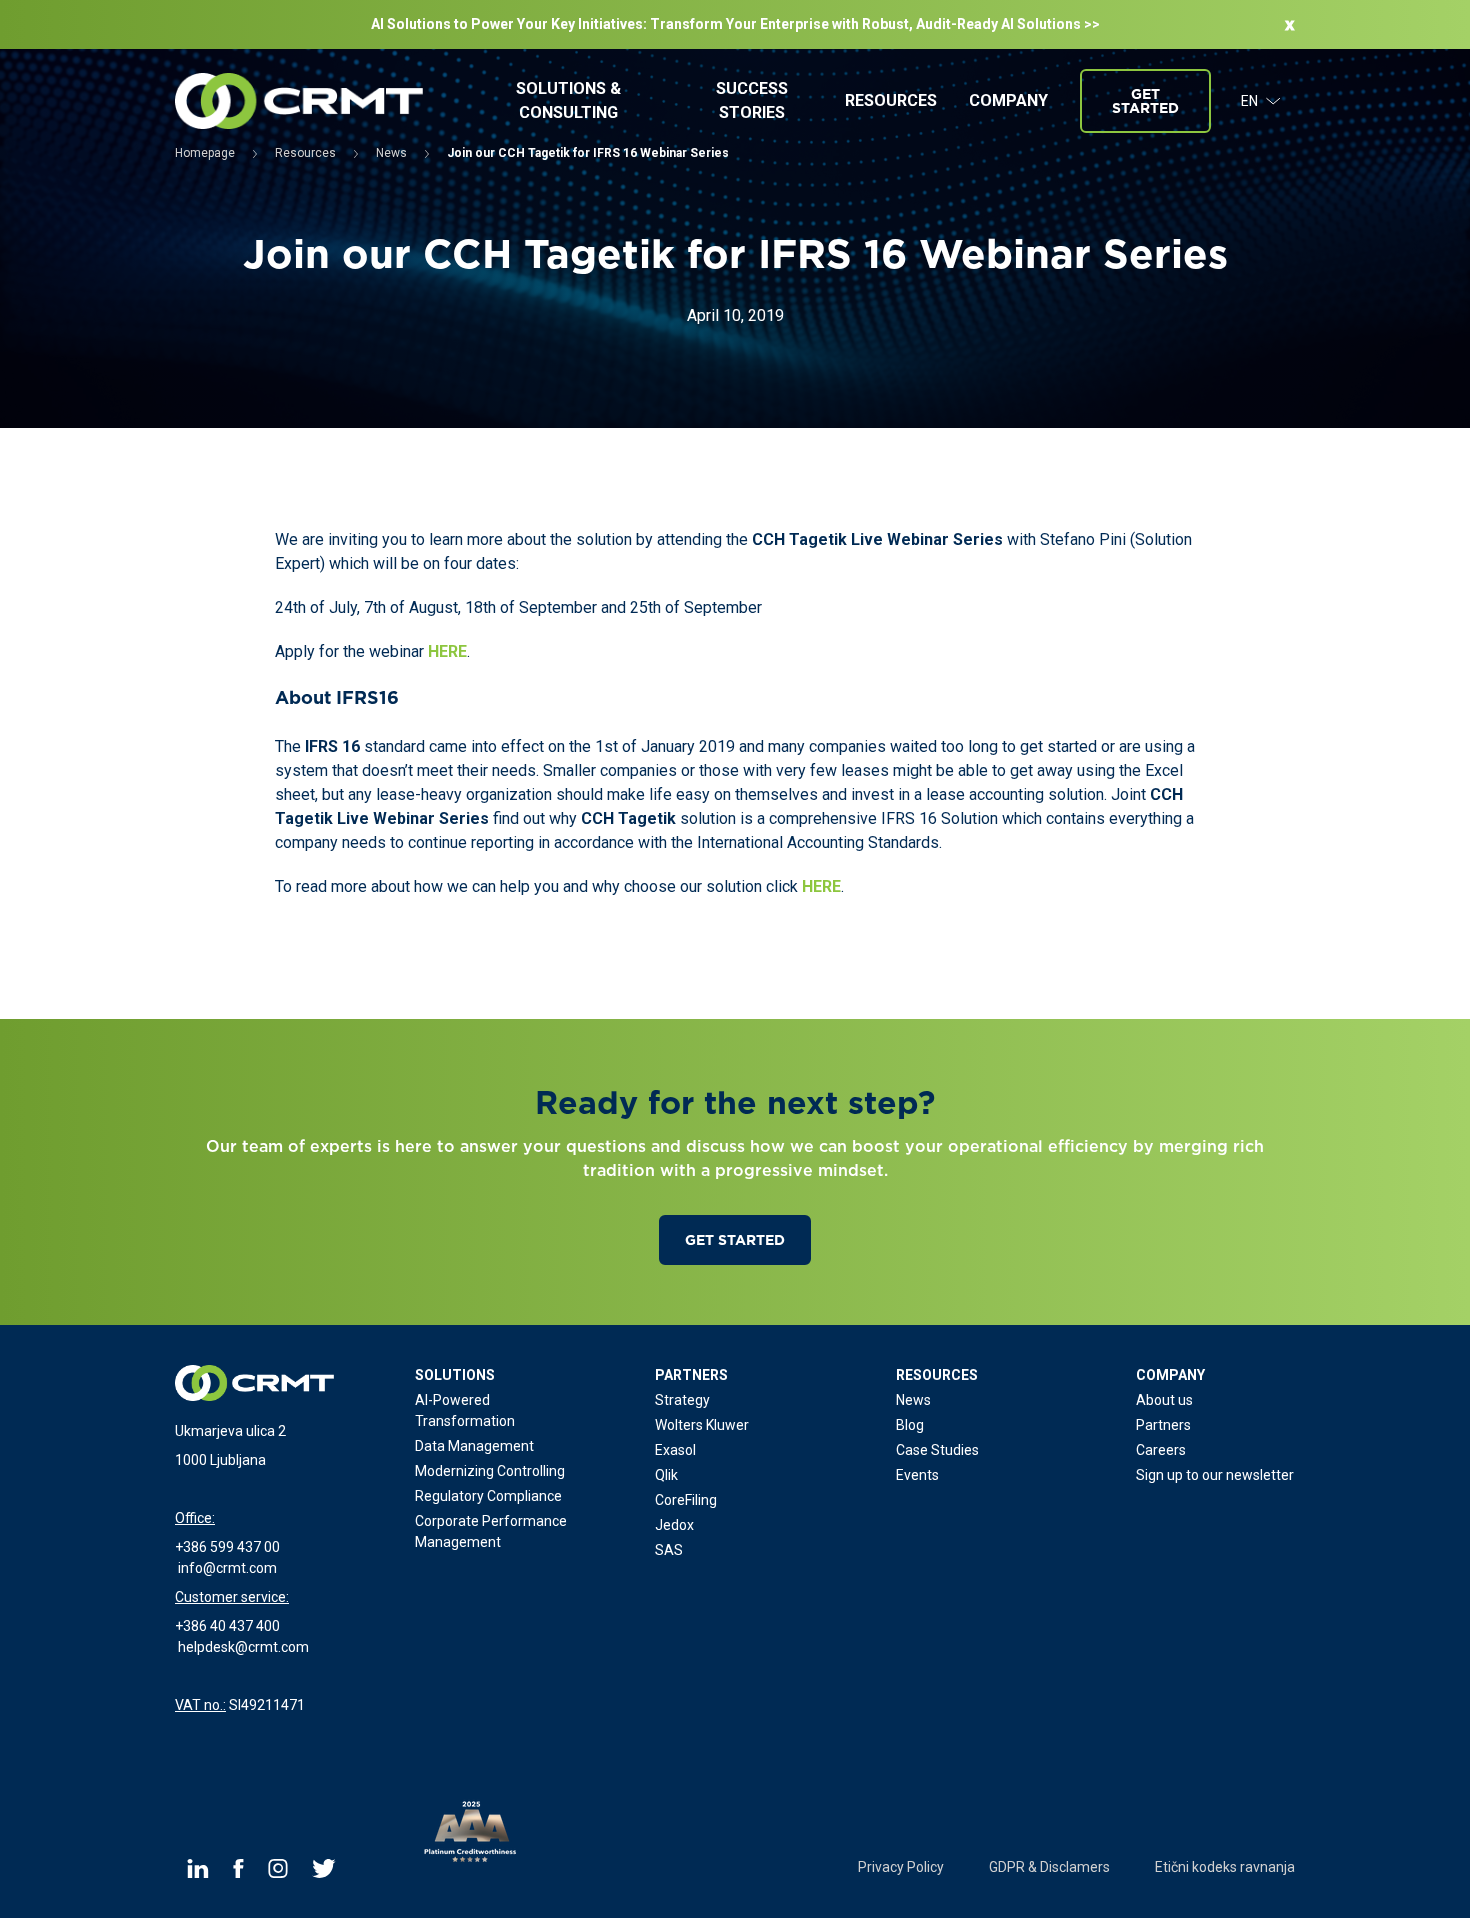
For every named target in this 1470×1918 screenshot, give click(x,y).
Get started (1145, 101)
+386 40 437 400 (227, 1626)
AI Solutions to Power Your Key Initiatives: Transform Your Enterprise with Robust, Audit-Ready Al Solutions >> (735, 24)
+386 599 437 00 (227, 1547)
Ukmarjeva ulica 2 (230, 1431)
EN (1249, 101)
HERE (447, 651)
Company (1008, 100)
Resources (891, 100)
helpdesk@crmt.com (243, 1647)
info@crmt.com (227, 1568)
